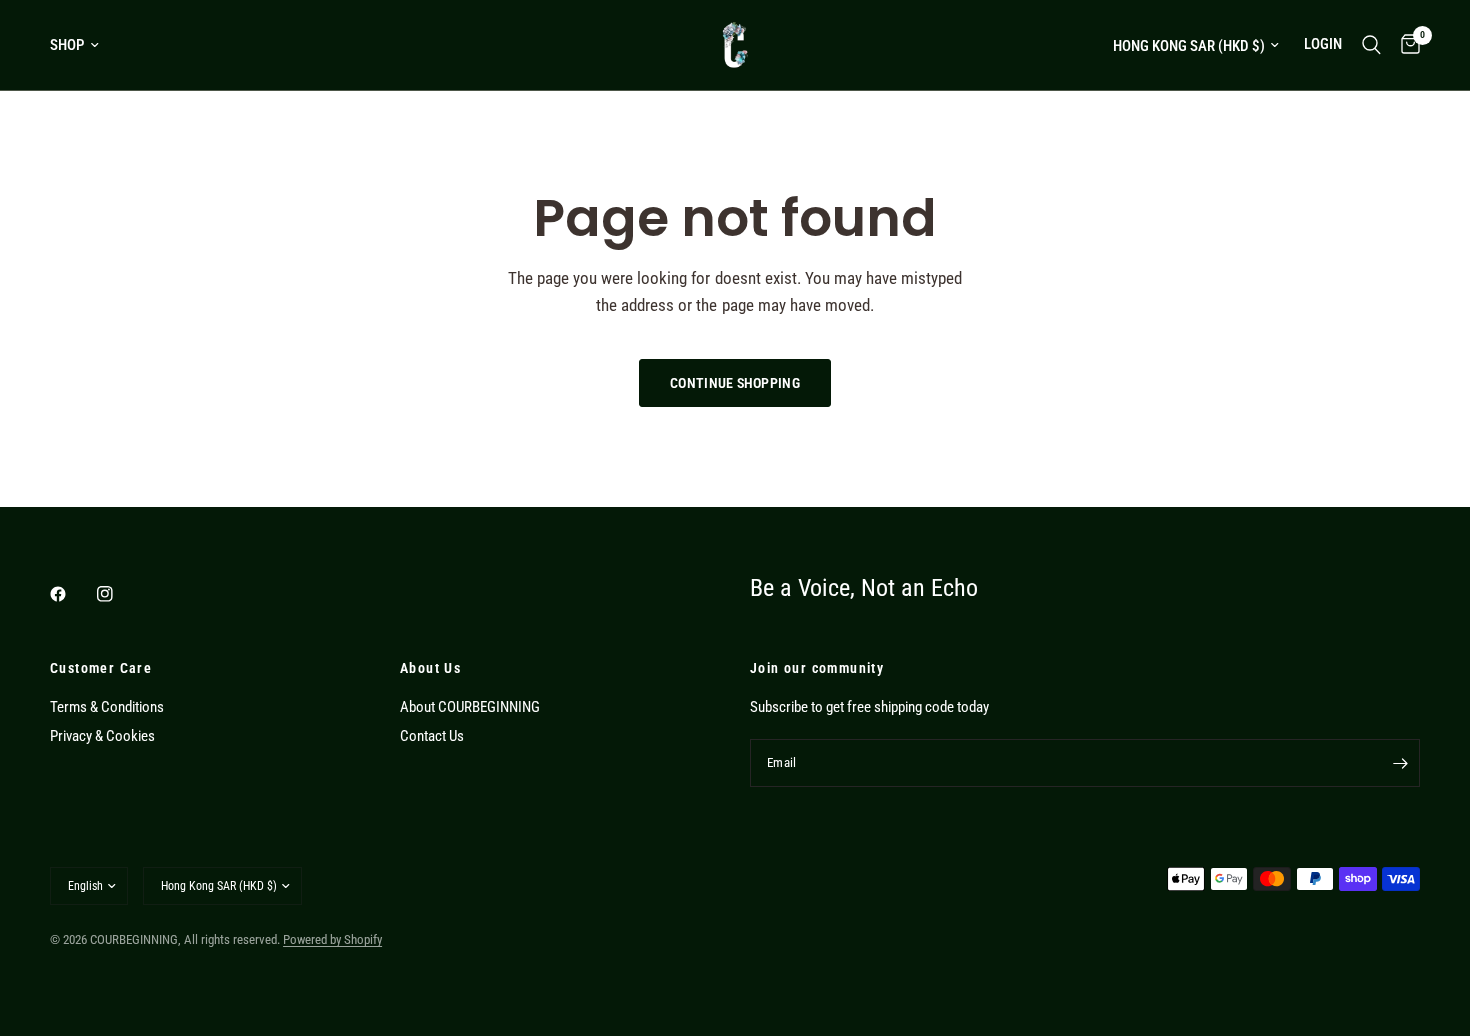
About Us (430, 668)
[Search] (1371, 45)
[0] (1405, 45)
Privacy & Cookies (102, 736)
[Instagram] (119, 594)
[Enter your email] (1400, 763)
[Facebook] (72, 594)
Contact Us (432, 736)
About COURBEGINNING (470, 707)
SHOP (67, 45)
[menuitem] (82, 45)
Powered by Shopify (332, 939)
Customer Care (101, 668)
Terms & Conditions (107, 707)
